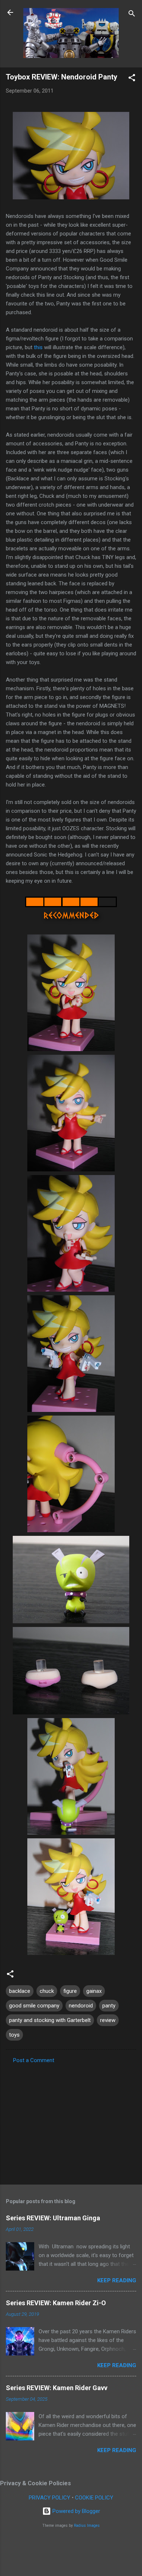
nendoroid (81, 2006)
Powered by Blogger (76, 2511)
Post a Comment (34, 2060)
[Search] (132, 15)
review (108, 2020)
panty (109, 2006)
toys (14, 2035)
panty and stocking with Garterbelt (50, 2020)
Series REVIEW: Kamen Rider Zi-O (56, 2303)
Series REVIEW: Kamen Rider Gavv (57, 2388)
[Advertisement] (71, 2122)
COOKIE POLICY (94, 2498)
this (38, 347)
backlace (20, 1991)
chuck (47, 1991)
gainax (94, 1991)
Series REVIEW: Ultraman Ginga (53, 2218)
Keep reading (117, 2280)
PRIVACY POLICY (50, 2498)
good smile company (34, 2006)
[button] (132, 79)
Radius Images (87, 2526)
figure (70, 1991)
